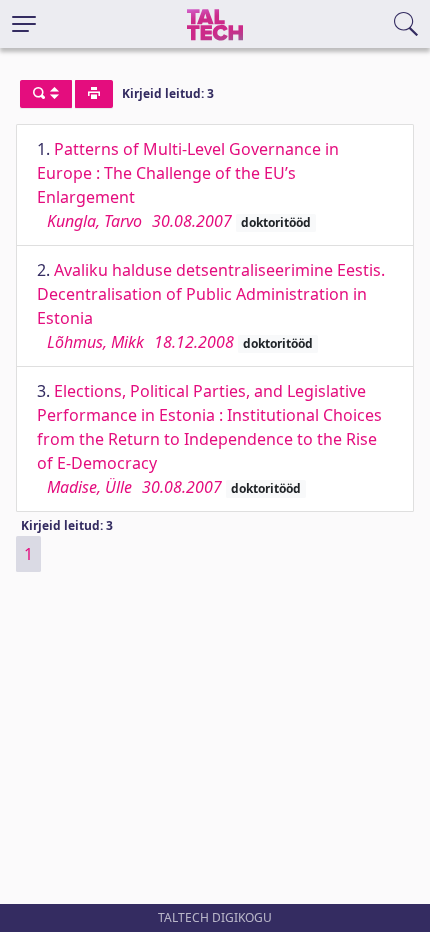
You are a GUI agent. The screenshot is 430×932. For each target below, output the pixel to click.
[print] (94, 94)
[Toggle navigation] (24, 24)
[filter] (46, 94)
